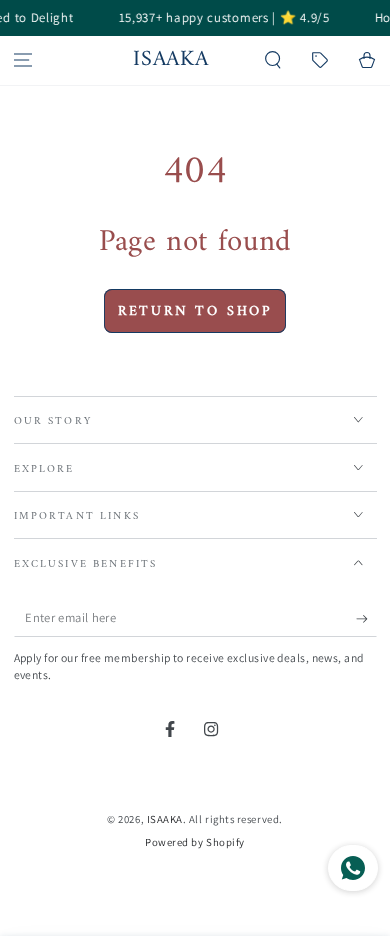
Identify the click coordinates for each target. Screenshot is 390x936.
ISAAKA (165, 819)
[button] (273, 60)
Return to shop (195, 311)
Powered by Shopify (195, 842)
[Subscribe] (366, 619)
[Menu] (23, 60)
